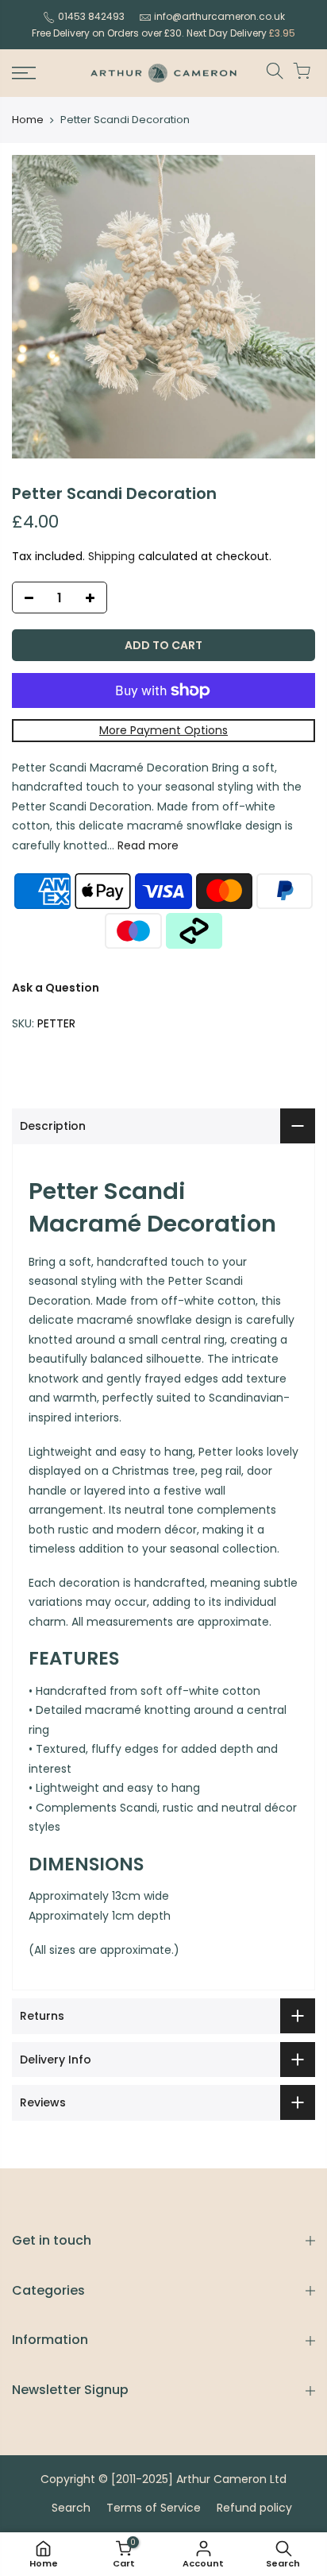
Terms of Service (154, 2508)
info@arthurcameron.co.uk (219, 16)
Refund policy (254, 2508)
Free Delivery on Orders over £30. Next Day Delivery (163, 33)
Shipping (112, 556)
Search (71, 2508)
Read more (146, 845)
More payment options (163, 730)
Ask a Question (56, 988)
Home (28, 120)
